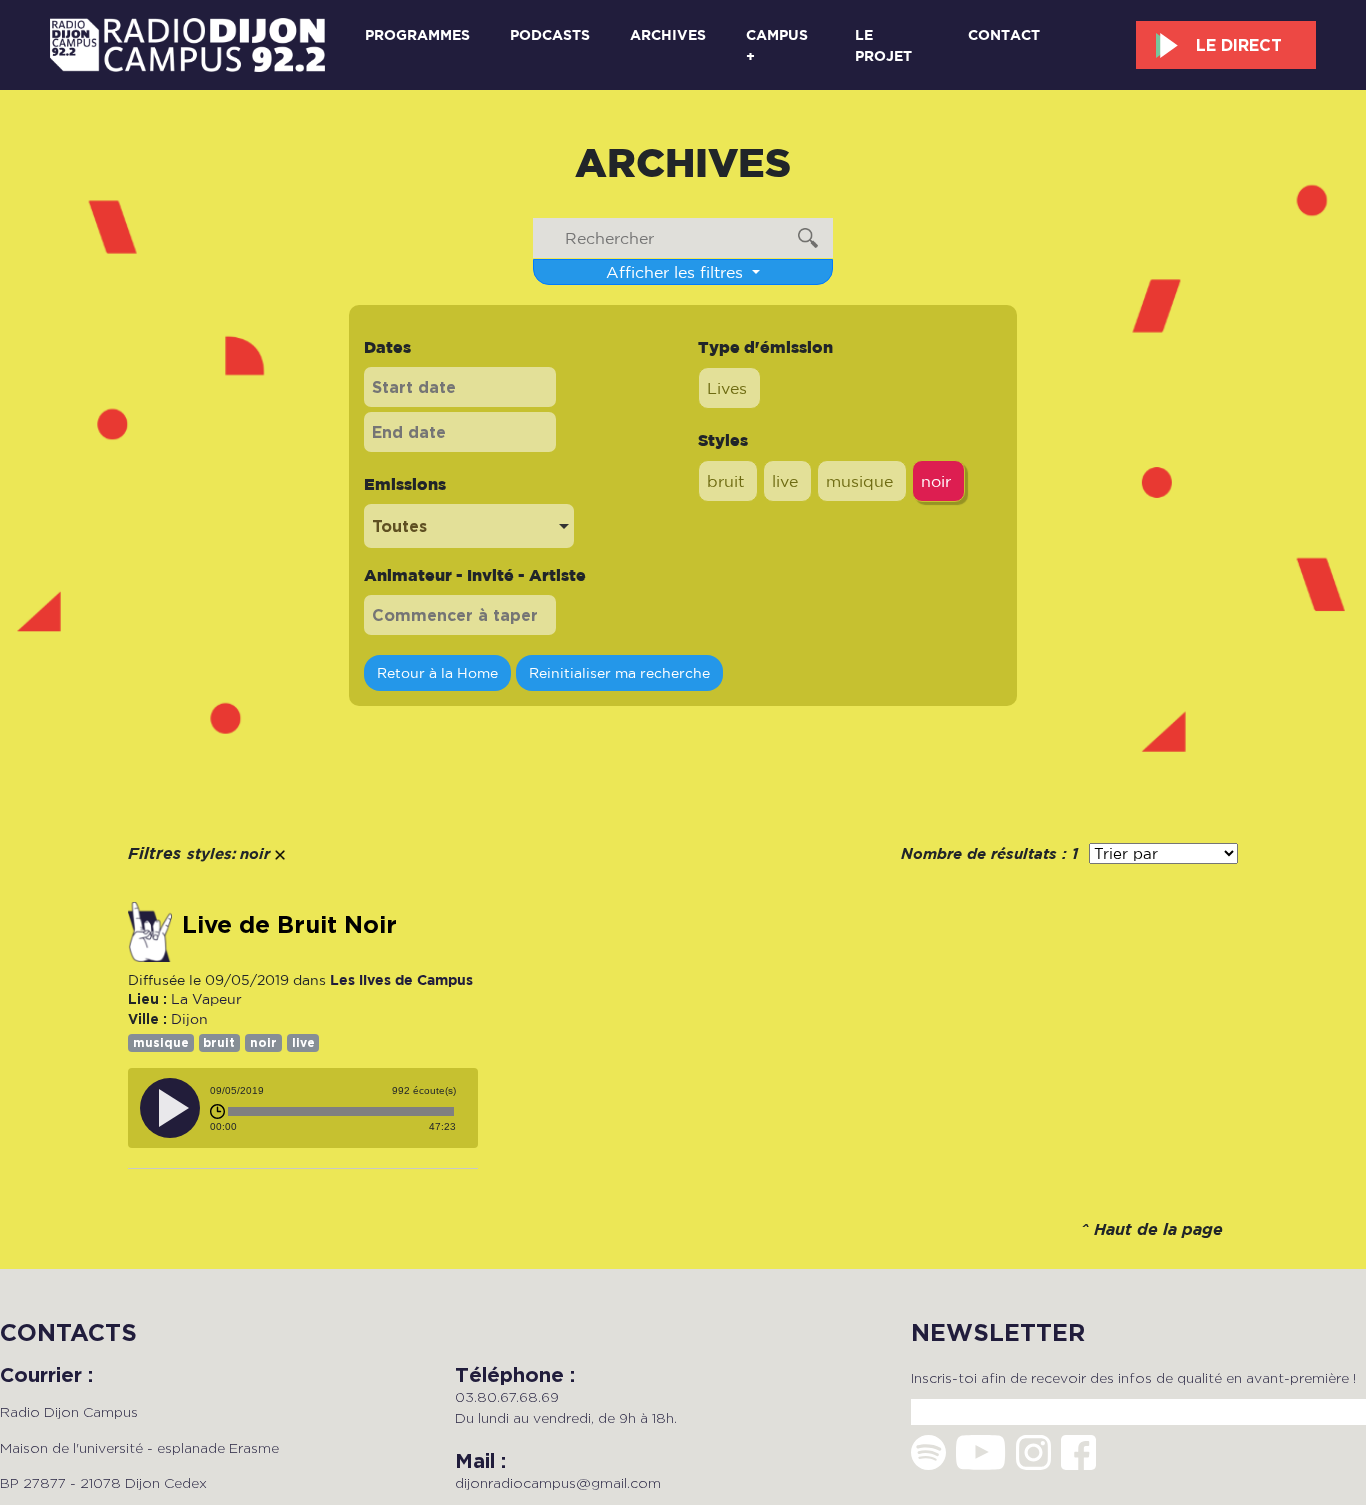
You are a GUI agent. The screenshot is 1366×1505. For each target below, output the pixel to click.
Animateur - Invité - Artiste (475, 575)
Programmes (417, 34)
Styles (723, 440)
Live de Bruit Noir (289, 925)
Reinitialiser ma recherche (619, 672)
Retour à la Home (437, 672)
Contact (1004, 34)
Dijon (189, 1019)
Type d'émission (765, 347)
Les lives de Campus (401, 979)
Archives (668, 34)
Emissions (405, 484)
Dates (387, 347)
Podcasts (550, 34)
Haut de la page (1158, 1230)
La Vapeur (206, 999)
